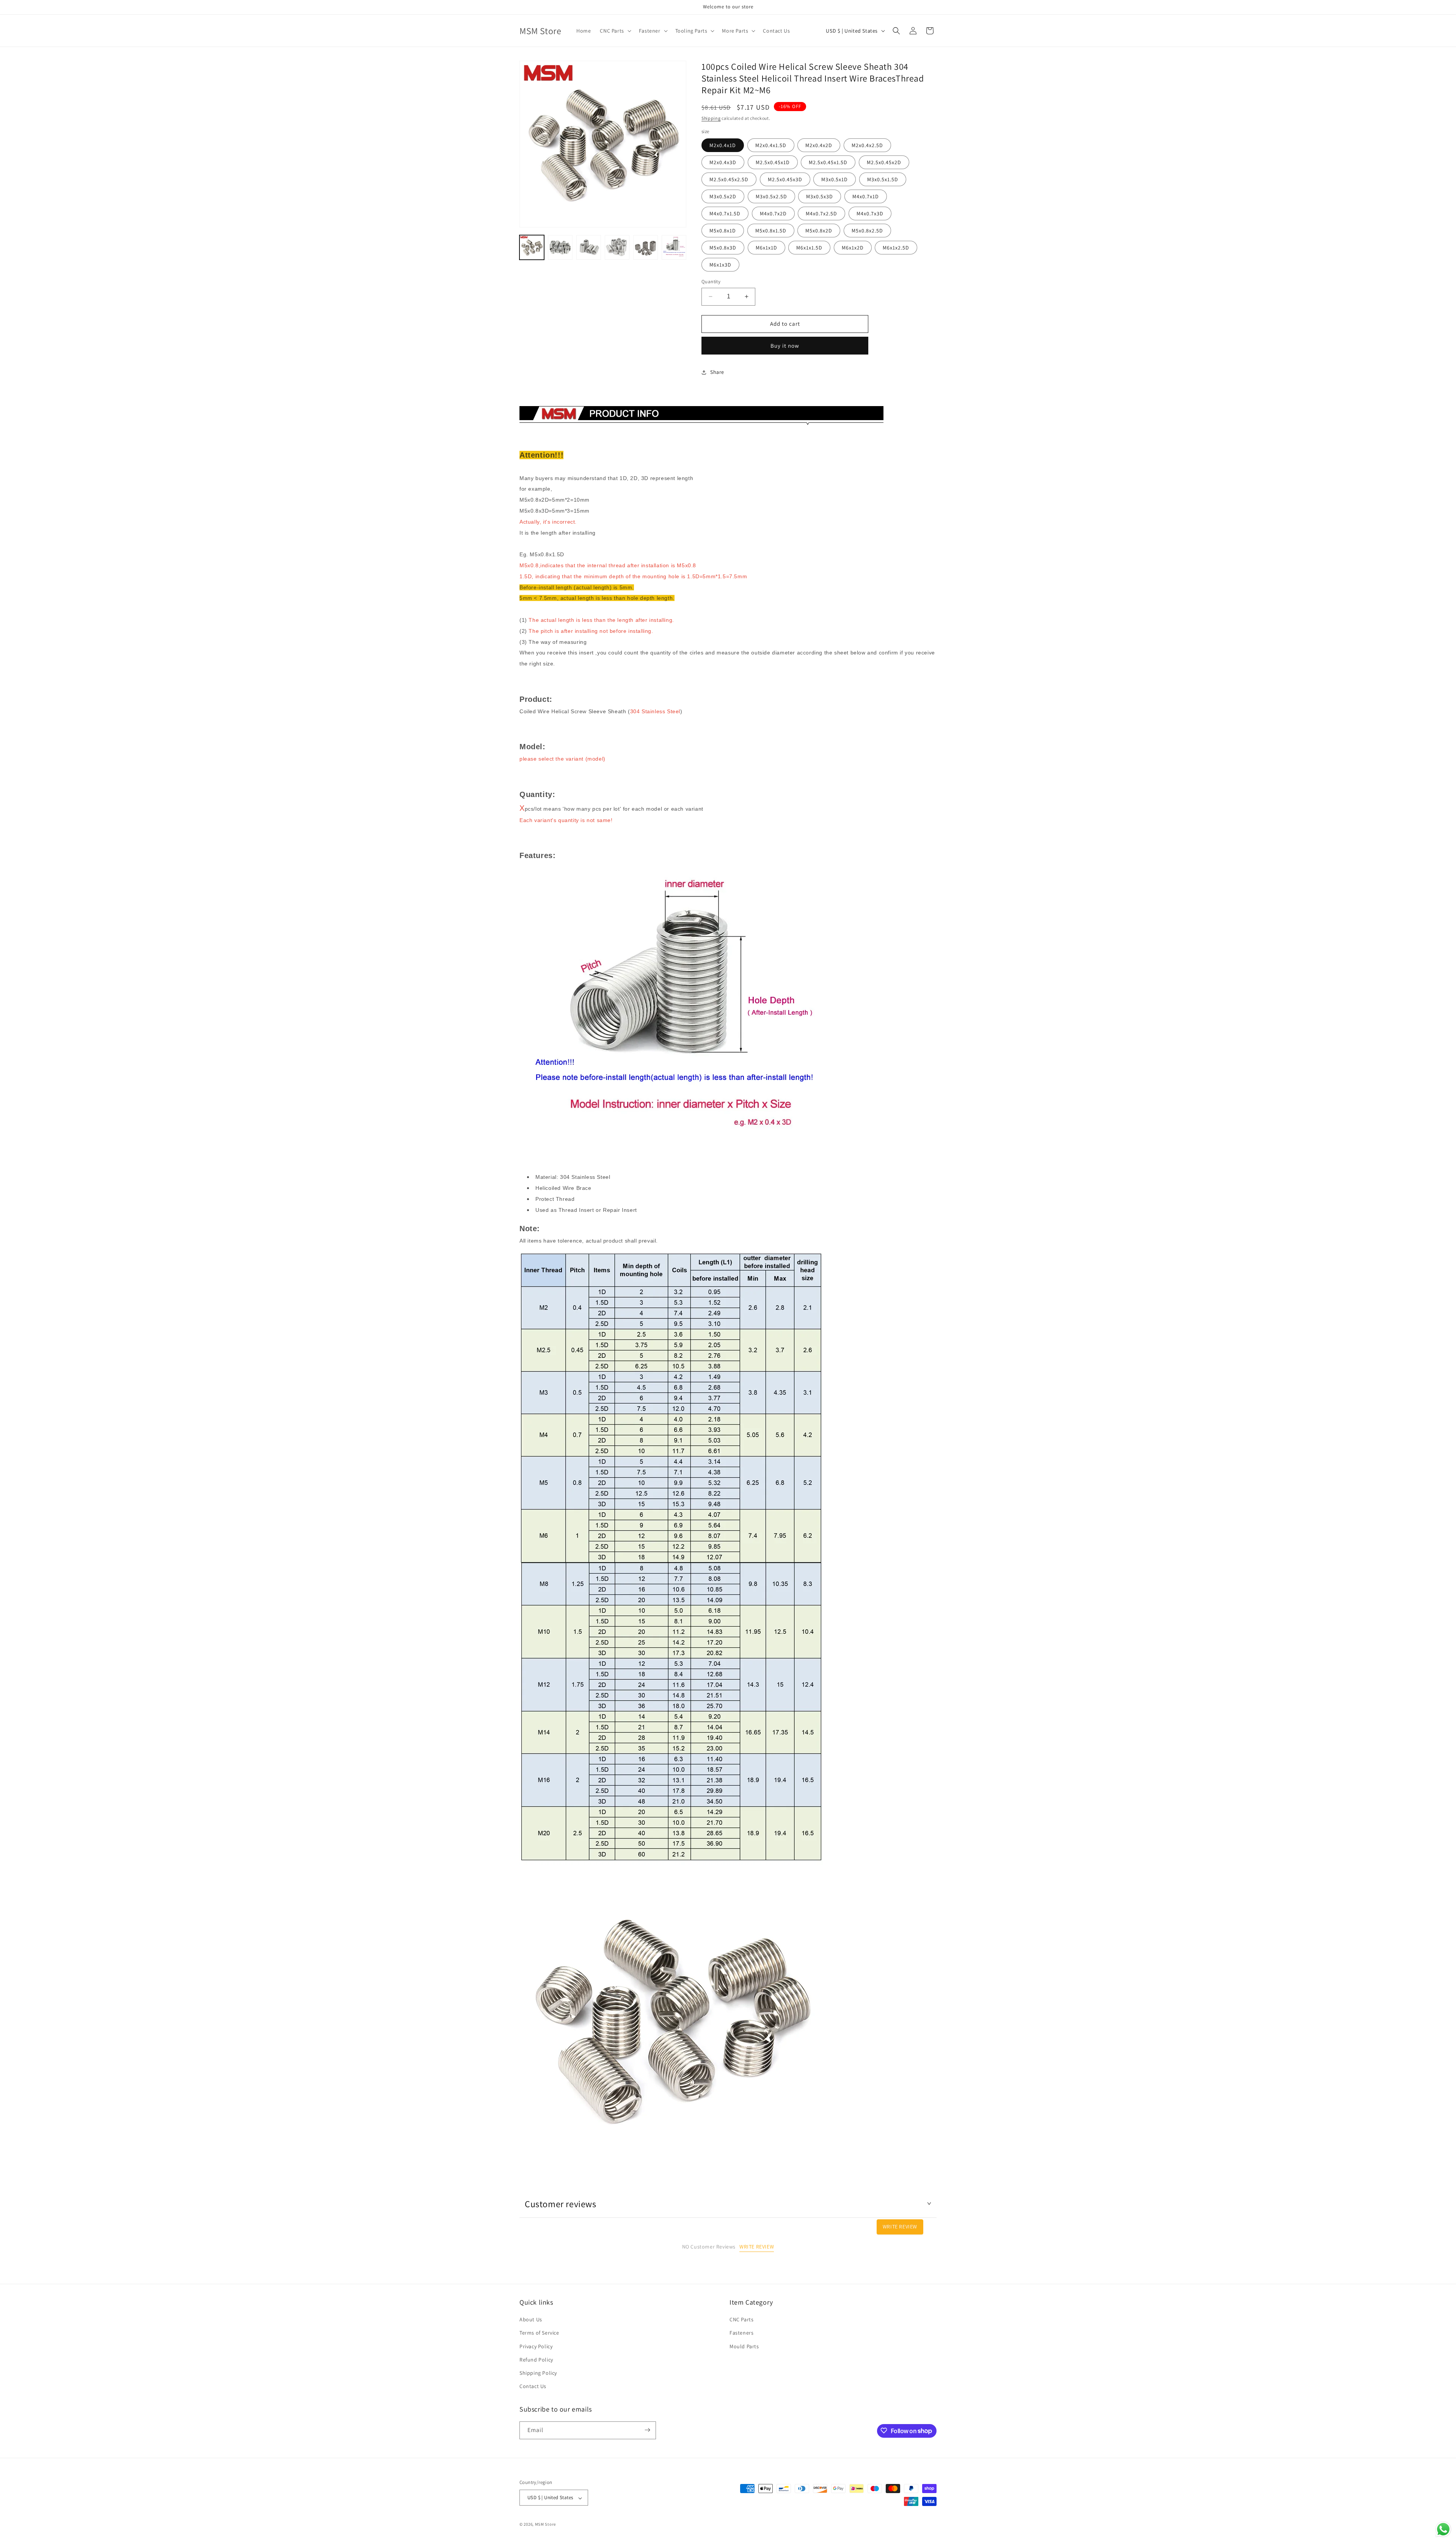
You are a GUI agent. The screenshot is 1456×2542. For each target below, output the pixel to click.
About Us (531, 2320)
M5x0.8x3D (723, 248)
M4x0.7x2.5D (821, 213)
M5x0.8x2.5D (867, 231)
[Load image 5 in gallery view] (646, 247)
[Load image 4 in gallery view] (617, 247)
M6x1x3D (720, 265)
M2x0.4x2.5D (867, 145)
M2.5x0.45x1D (773, 162)
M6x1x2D (853, 248)
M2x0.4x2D (819, 145)
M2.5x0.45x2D (884, 162)
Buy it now (785, 346)
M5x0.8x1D (723, 231)
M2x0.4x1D (723, 145)
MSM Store (545, 2525)
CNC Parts (741, 2320)
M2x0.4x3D (723, 162)
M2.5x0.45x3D (785, 179)
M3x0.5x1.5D (883, 179)
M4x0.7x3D (870, 213)
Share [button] (717, 372)
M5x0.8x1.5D (771, 231)
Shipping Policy (538, 2373)
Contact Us (533, 2387)
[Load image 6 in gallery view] (674, 247)
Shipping (711, 118)
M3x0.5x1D (835, 179)
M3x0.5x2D (723, 196)
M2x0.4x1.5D (771, 145)
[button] (615, 31)
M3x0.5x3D (820, 196)
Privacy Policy (536, 2346)
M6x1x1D (766, 248)
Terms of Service (539, 2333)
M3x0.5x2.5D (771, 196)
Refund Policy (536, 2360)
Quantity (711, 282)
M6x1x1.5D (809, 248)
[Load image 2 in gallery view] (560, 247)
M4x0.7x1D (866, 196)
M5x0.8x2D (819, 231)
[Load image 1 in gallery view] (532, 247)
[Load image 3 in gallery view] (589, 247)
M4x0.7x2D (773, 213)
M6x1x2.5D (896, 248)
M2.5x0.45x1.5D (828, 162)
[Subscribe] (647, 2430)
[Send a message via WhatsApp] (1443, 2529)
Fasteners (741, 2333)
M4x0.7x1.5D (725, 213)
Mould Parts (744, 2346)
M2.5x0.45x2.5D (729, 179)
